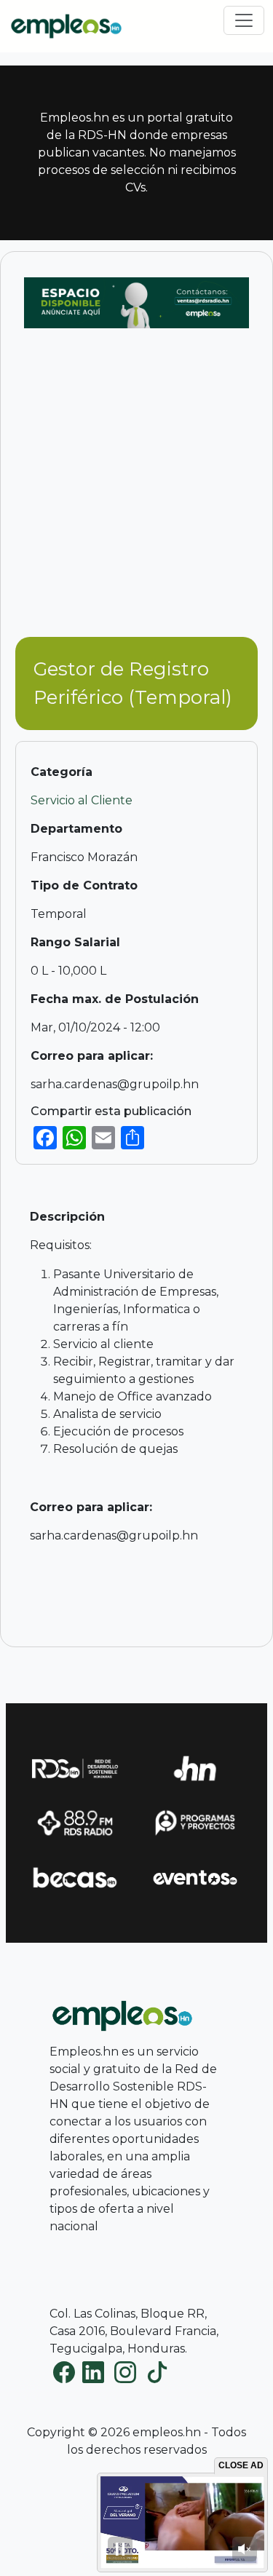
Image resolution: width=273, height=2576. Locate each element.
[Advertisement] (136, 490)
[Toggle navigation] (244, 20)
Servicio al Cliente (82, 800)
